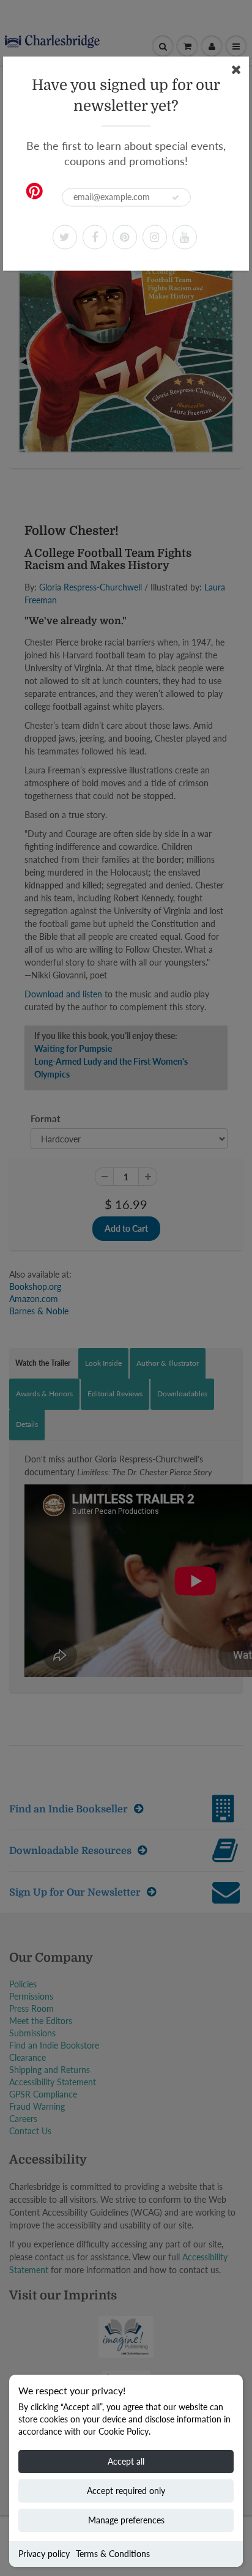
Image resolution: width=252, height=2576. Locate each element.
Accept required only (126, 2491)
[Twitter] (65, 237)
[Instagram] (155, 237)
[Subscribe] (176, 198)
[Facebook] (95, 237)
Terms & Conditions (113, 2554)
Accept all (126, 2461)
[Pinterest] (125, 237)
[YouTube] (185, 237)
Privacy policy (44, 2554)
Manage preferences (126, 2520)
